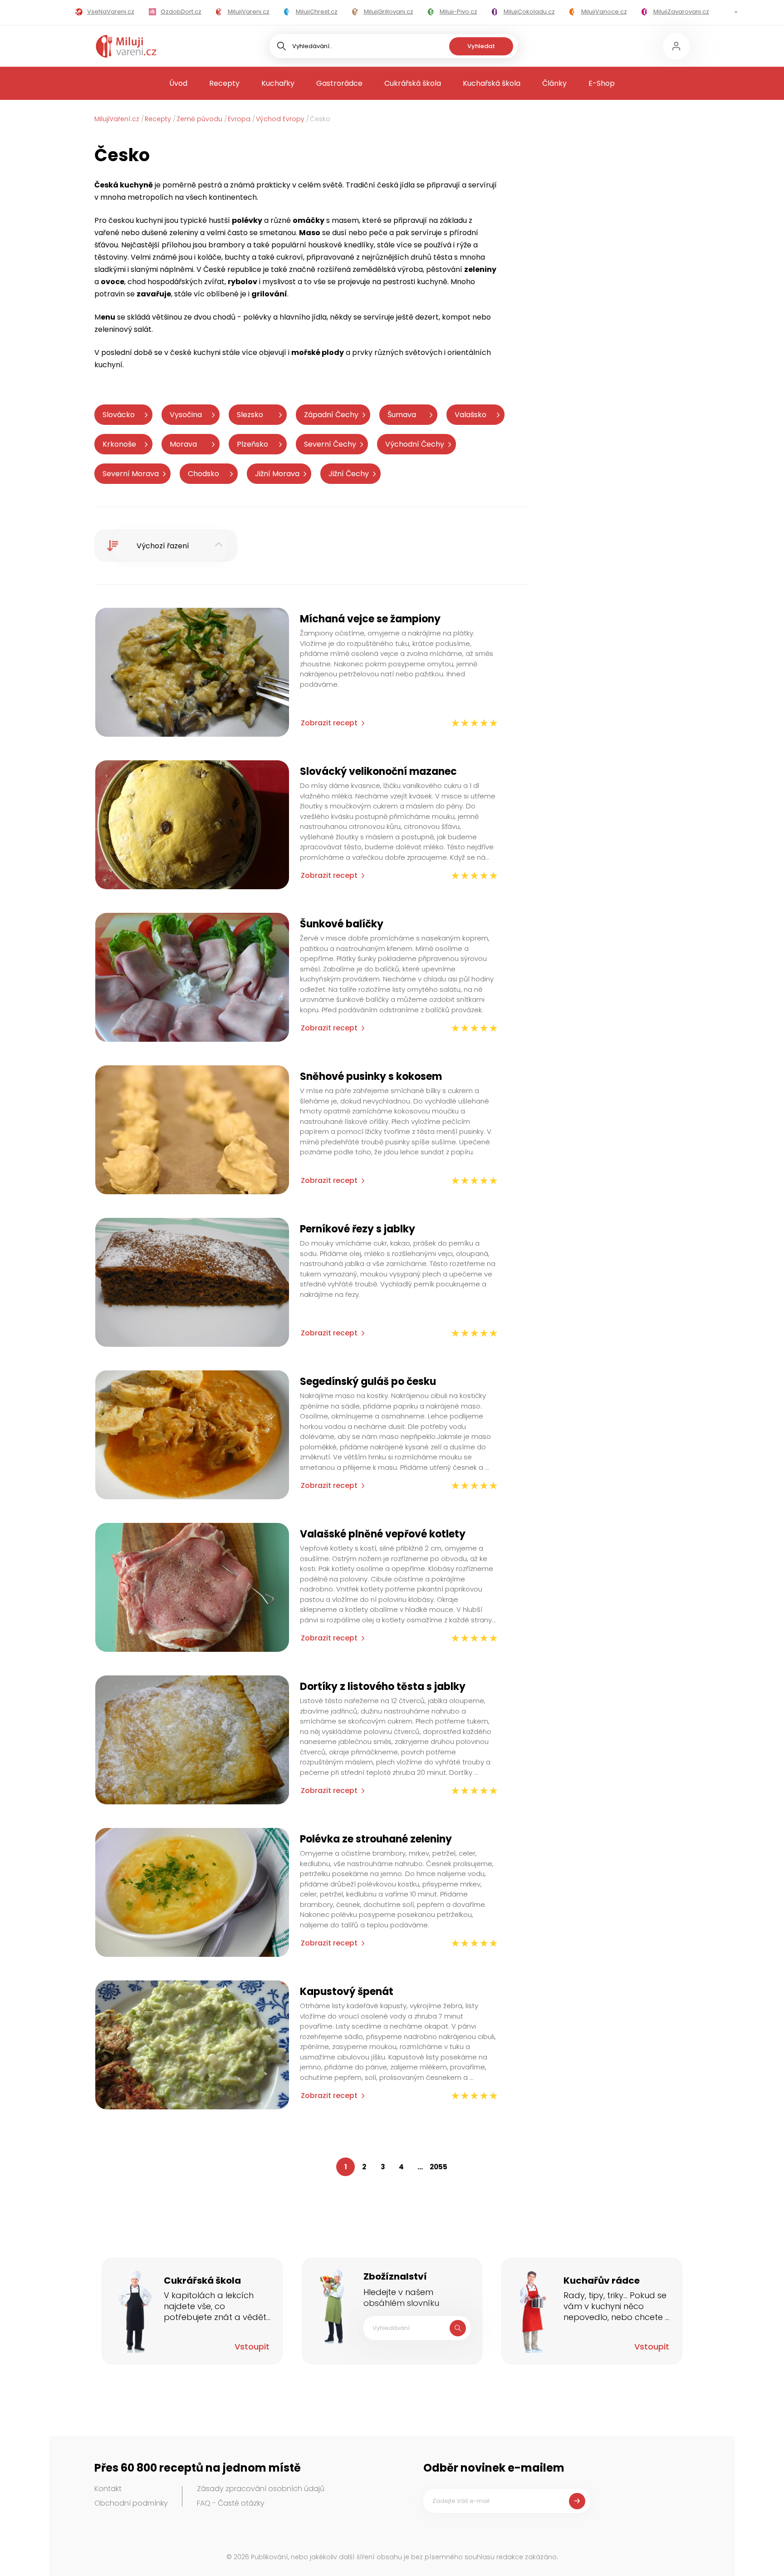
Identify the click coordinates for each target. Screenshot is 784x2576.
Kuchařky (278, 83)
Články (554, 83)
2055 (439, 2167)
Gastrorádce (339, 83)
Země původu (199, 119)
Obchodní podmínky (131, 2503)
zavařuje (154, 294)
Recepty (224, 83)
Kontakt (108, 2489)
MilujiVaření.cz (117, 119)
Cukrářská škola (413, 83)
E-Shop (602, 83)
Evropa (239, 119)
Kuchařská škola (492, 83)
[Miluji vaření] (126, 46)
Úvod (178, 83)
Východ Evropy (280, 119)
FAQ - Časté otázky (231, 2503)
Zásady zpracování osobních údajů (261, 2489)
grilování (269, 294)
